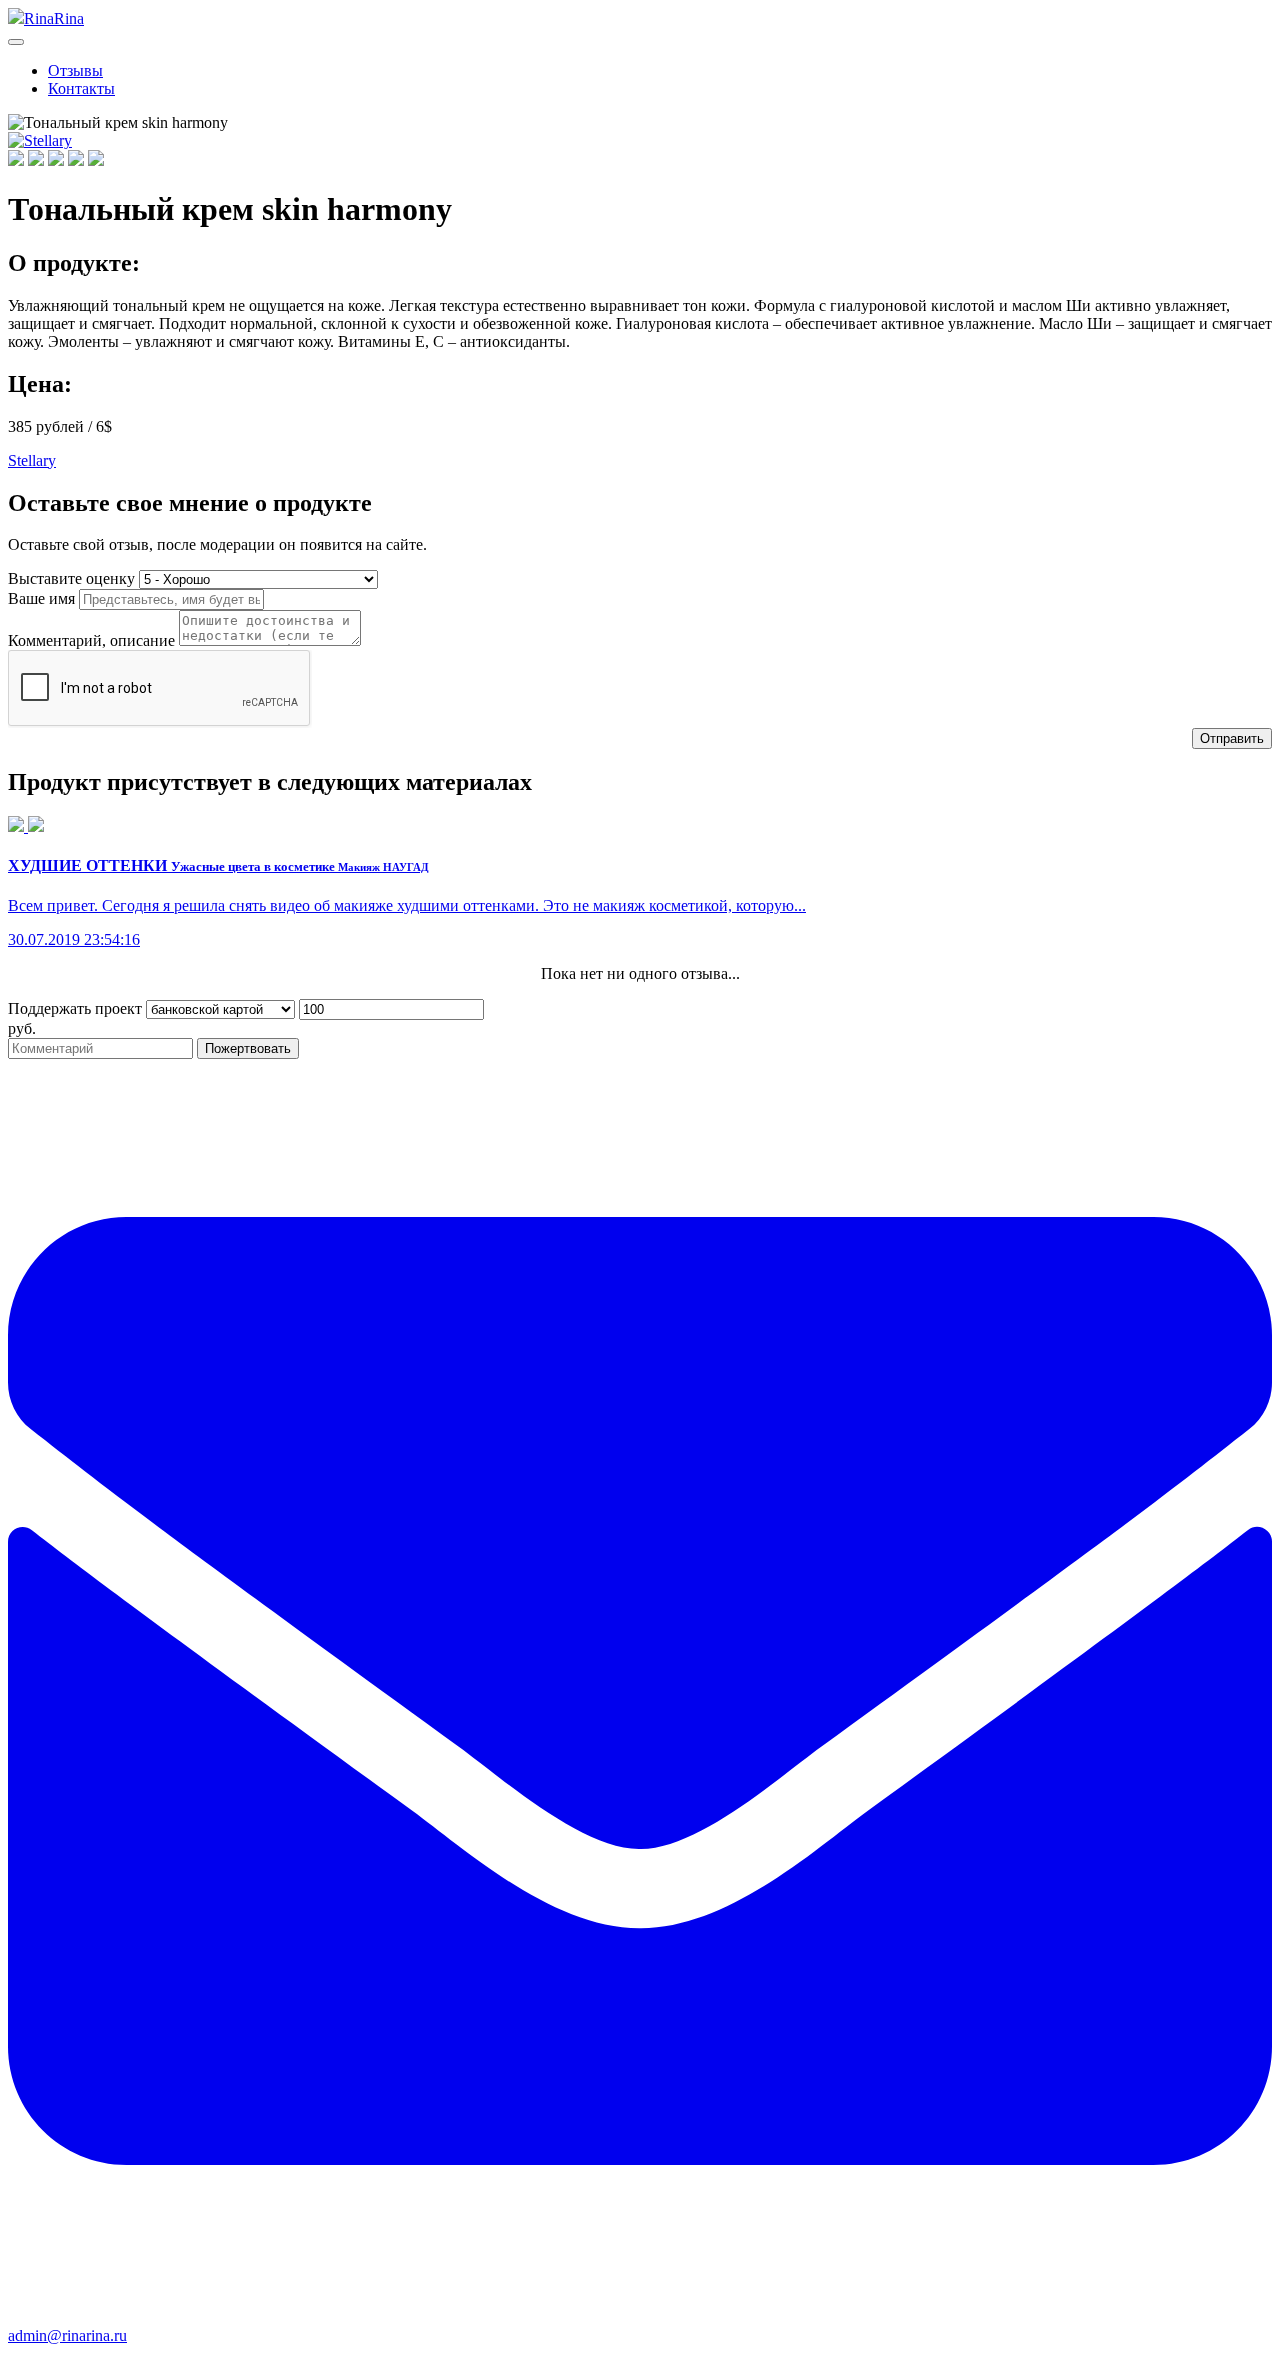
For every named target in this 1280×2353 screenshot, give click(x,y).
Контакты (81, 88)
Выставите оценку (71, 578)
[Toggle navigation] (16, 42)
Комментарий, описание (91, 640)
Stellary (32, 460)
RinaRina (54, 18)
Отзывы (75, 70)
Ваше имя (41, 598)
